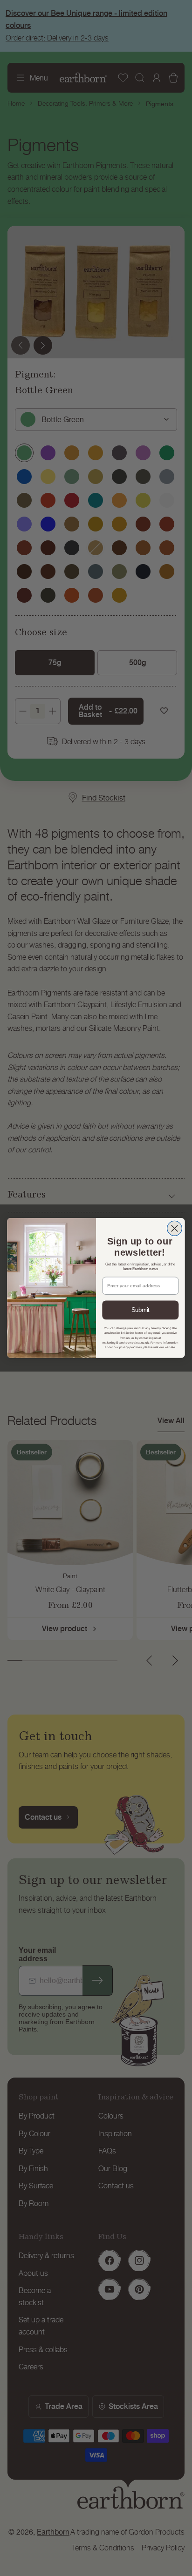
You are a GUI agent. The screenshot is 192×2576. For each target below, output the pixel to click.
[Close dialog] (175, 1229)
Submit (141, 1310)
